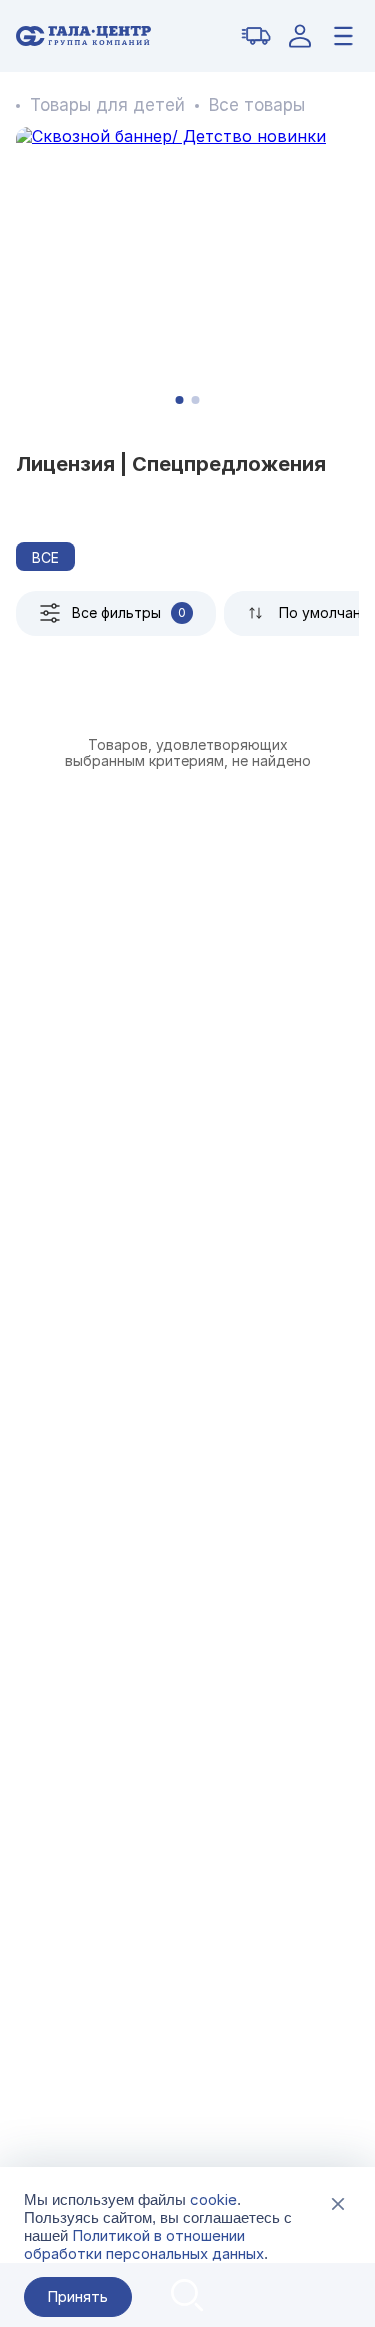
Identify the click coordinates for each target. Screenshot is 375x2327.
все (45, 557)
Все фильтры (129, 612)
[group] (187, 273)
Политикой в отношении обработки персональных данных (144, 2244)
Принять (77, 2296)
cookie (213, 2199)
